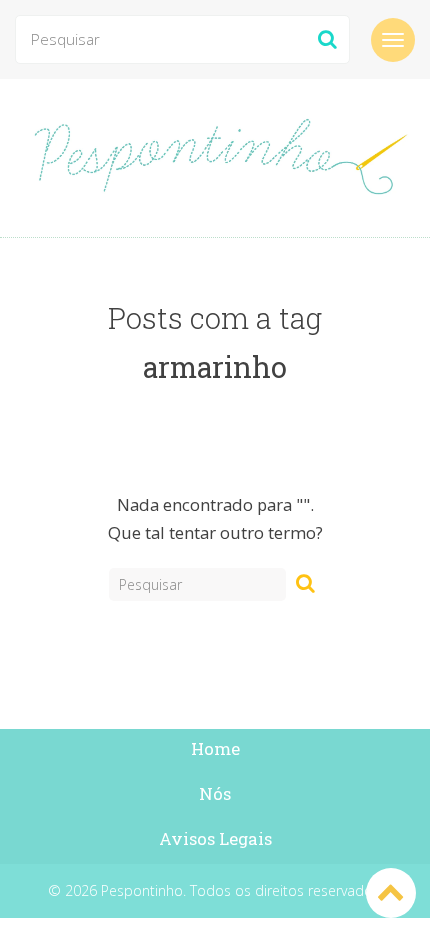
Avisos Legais (215, 838)
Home (215, 748)
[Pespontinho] (215, 158)
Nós (215, 793)
